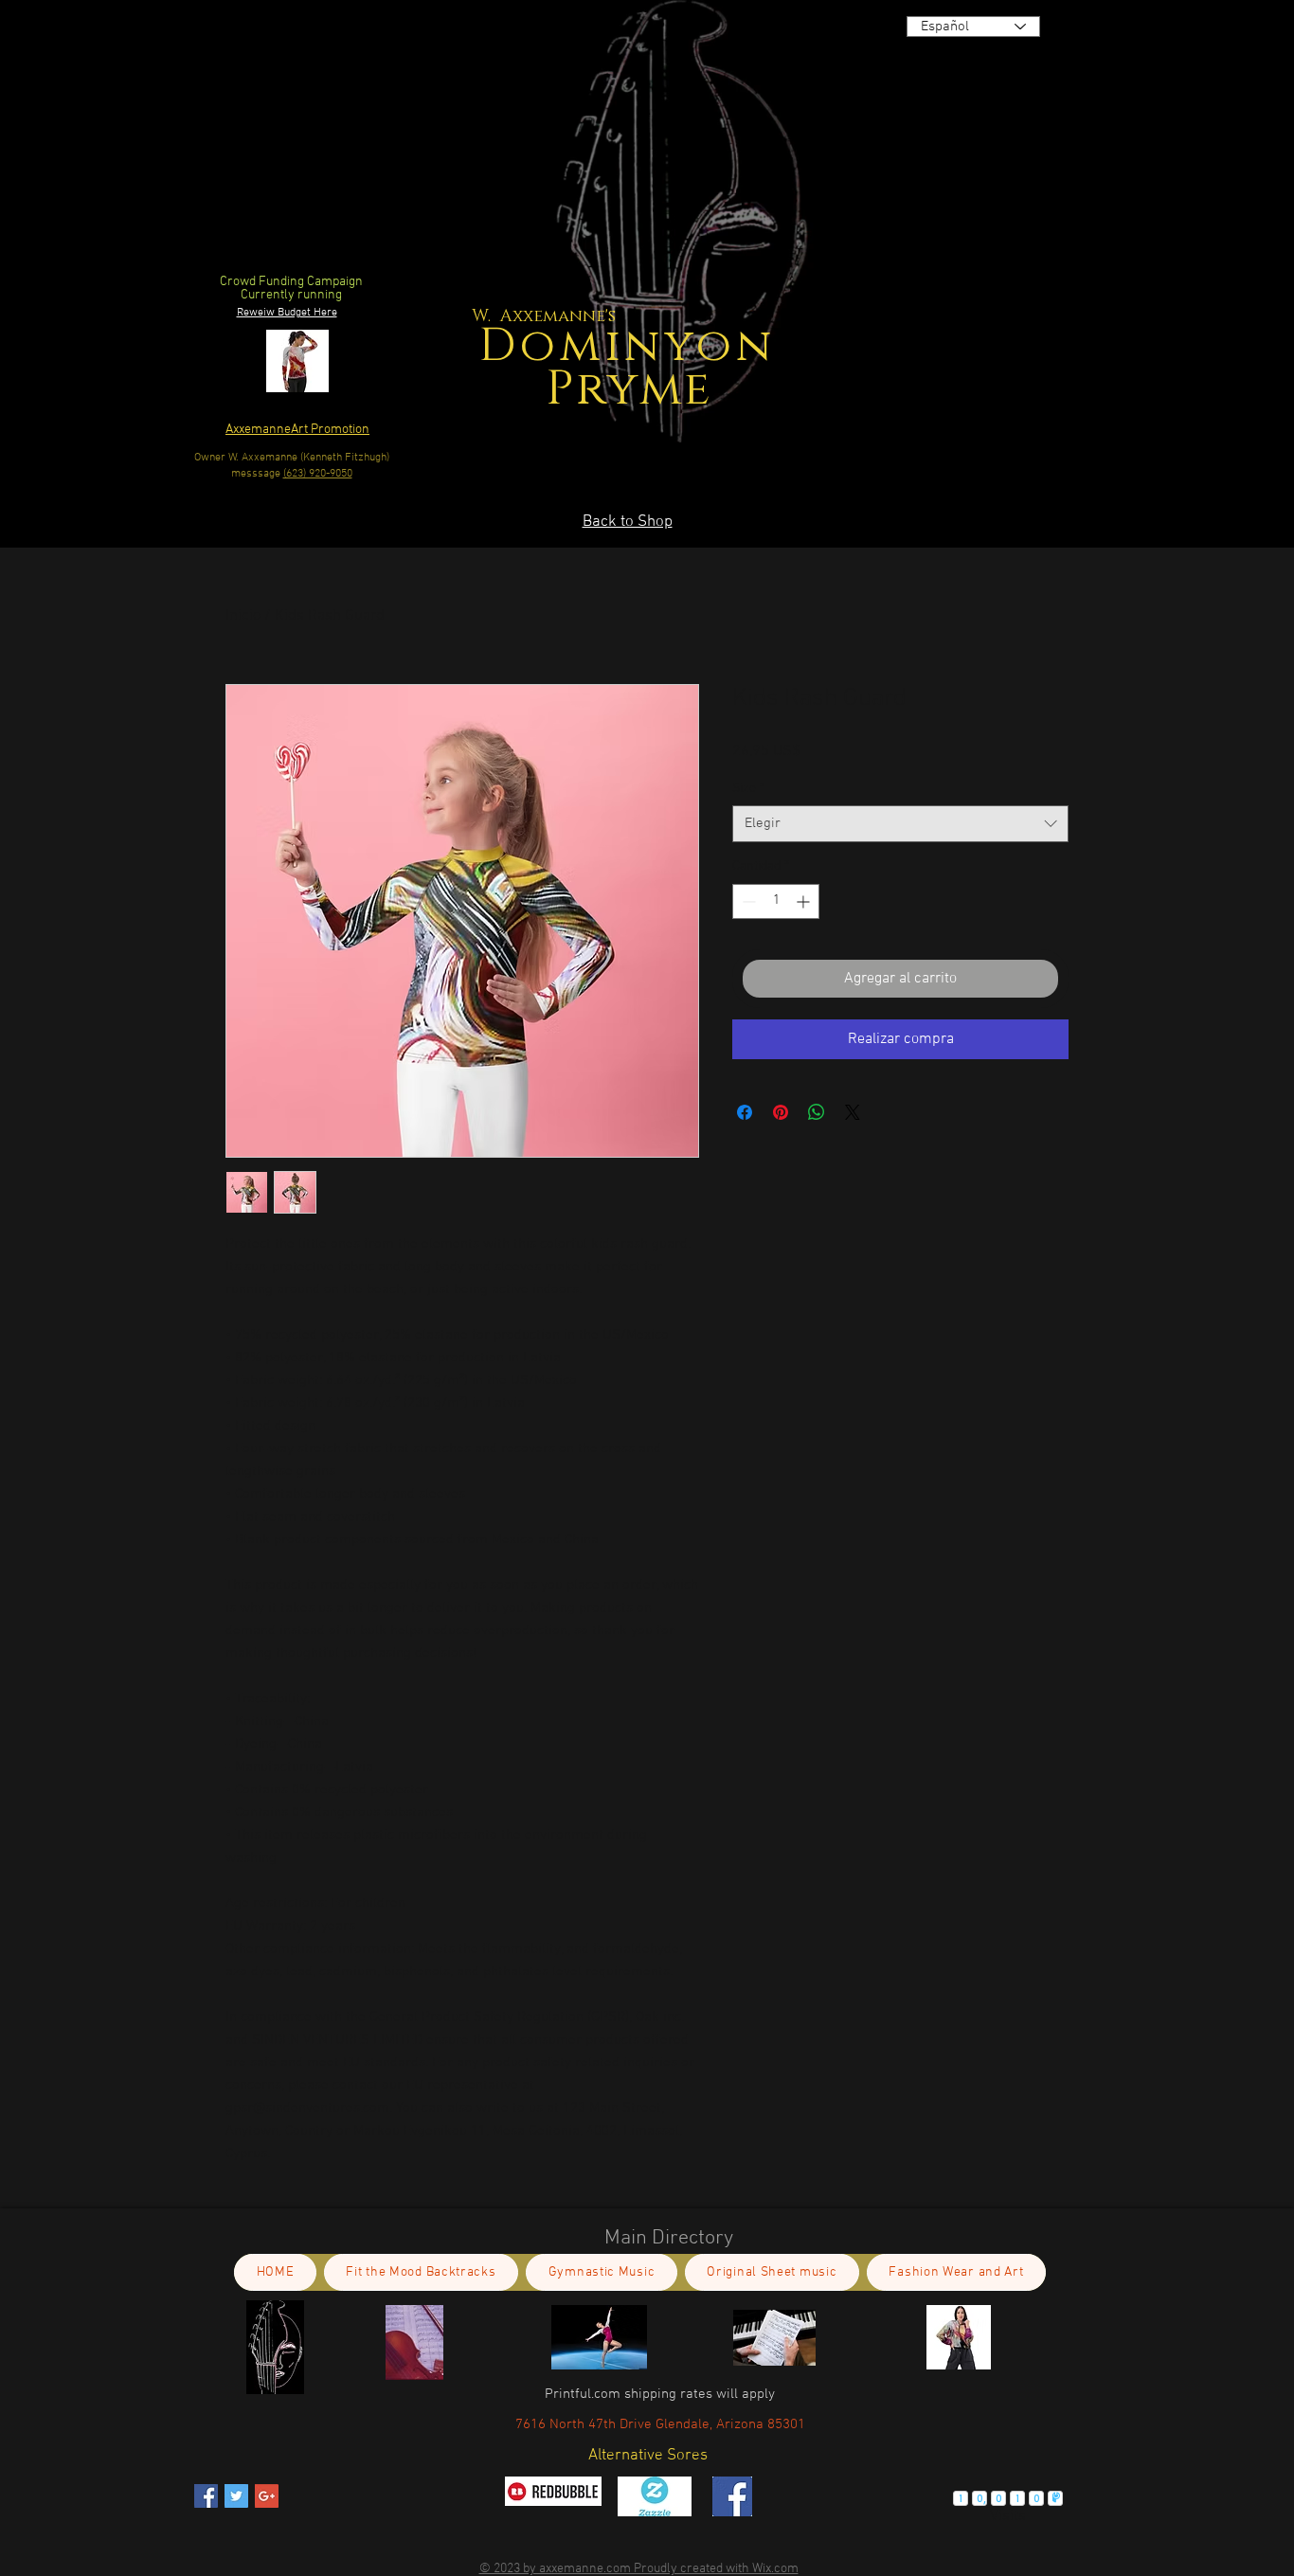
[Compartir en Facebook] (745, 1112)
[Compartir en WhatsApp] (817, 1112)
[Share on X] (853, 1112)
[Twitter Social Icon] (236, 2496)
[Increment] (805, 901)
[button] (882, 423)
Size (748, 789)
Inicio (243, 616)
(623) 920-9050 (318, 474)
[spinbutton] (776, 901)
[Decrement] (747, 901)
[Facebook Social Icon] (206, 2496)
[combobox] (900, 824)
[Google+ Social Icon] (267, 2496)
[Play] (1046, 208)
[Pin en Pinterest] (781, 1112)
